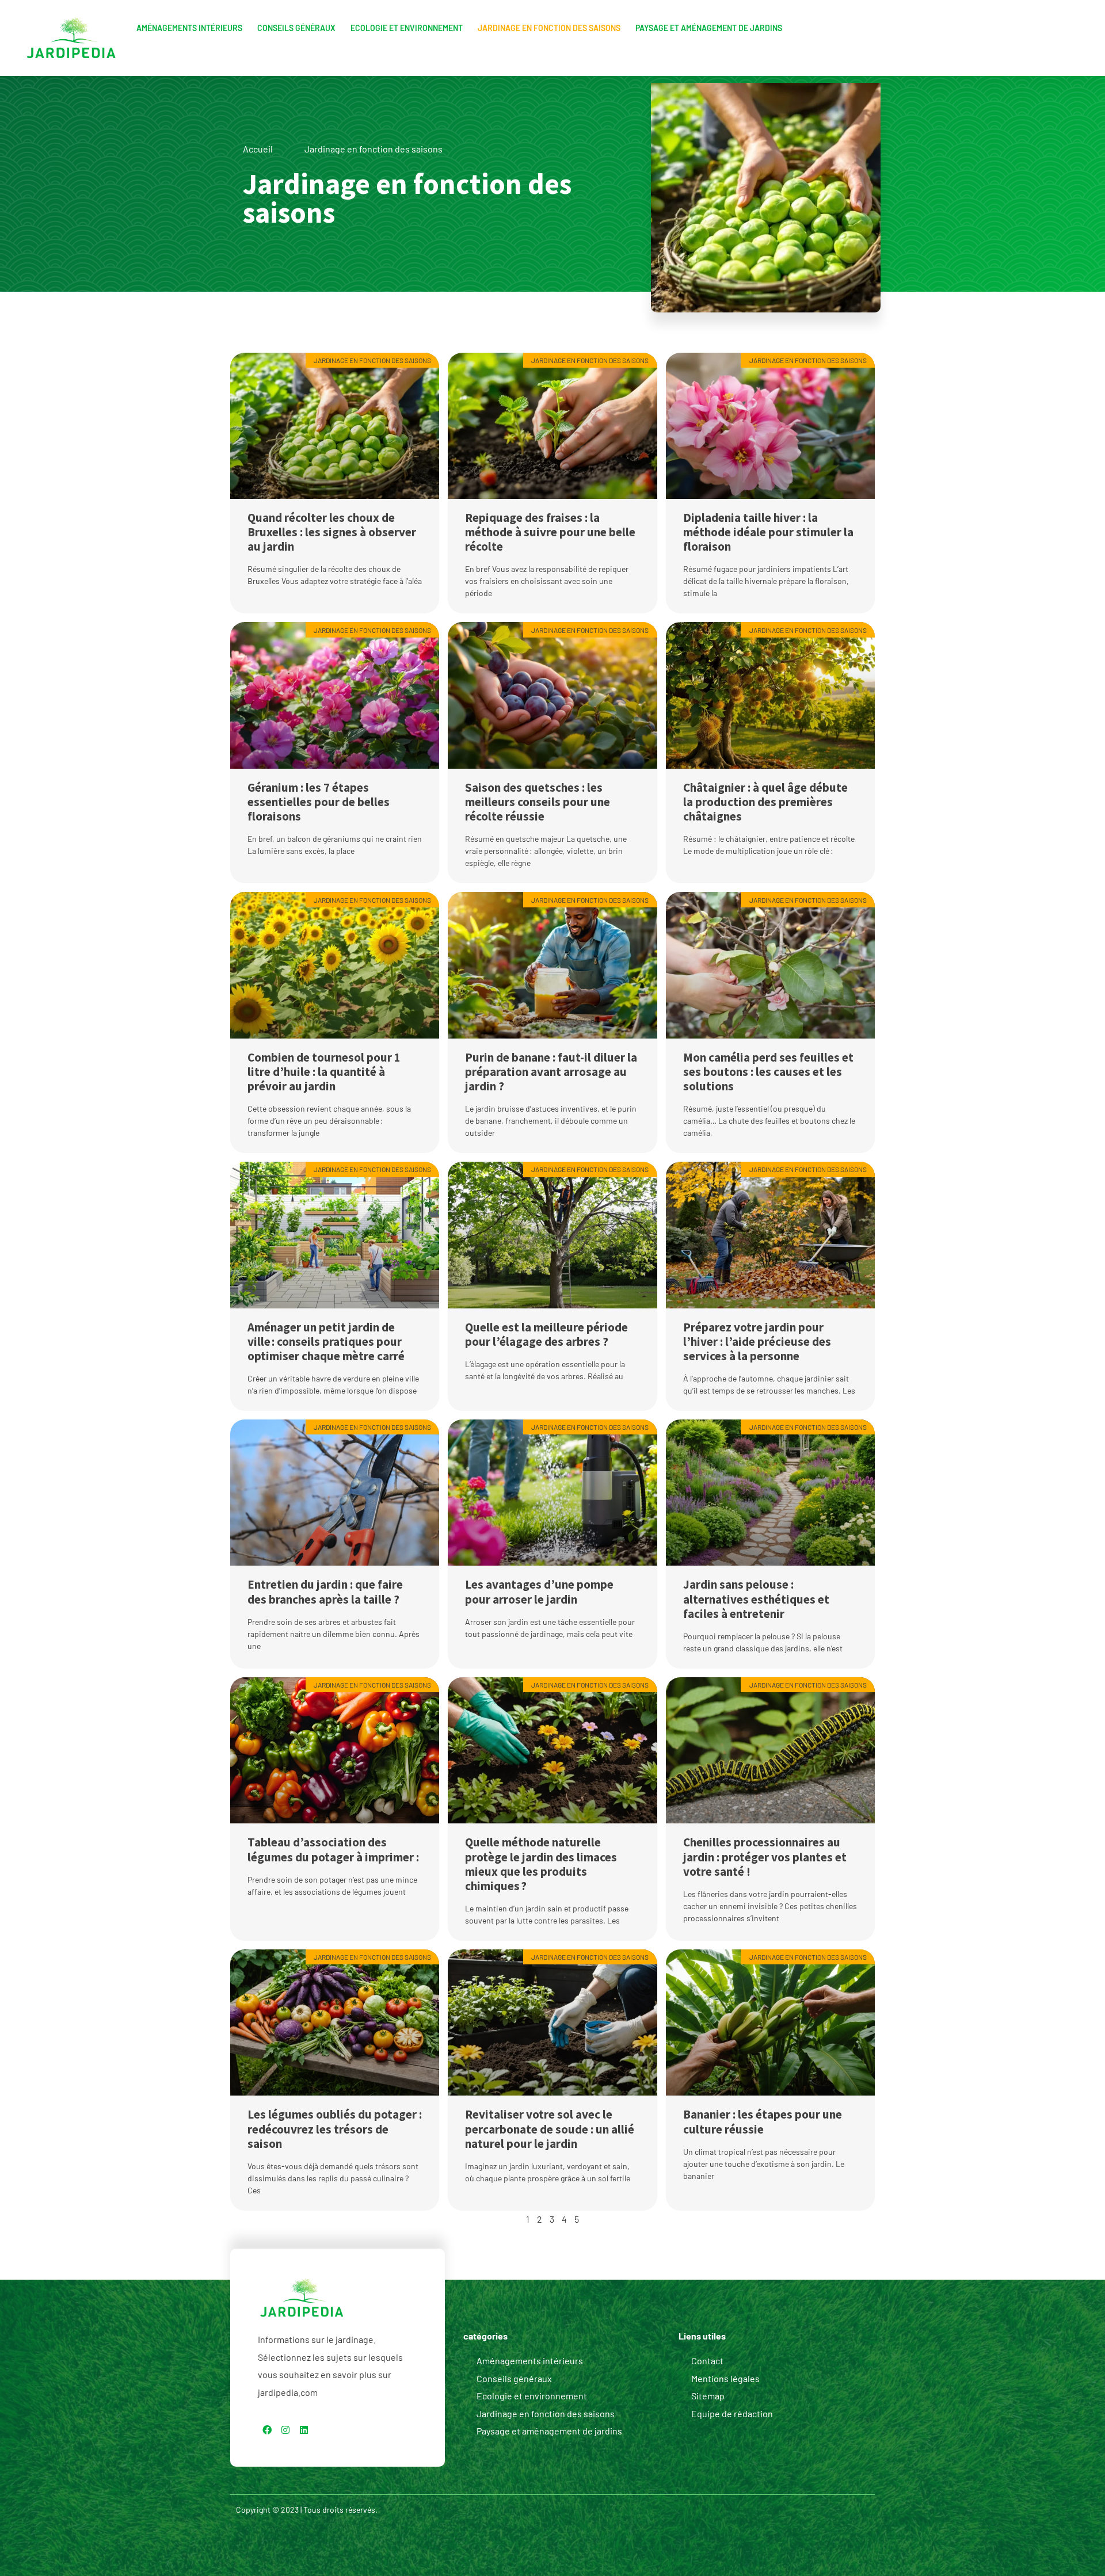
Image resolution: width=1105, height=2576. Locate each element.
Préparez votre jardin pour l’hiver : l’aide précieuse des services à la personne (757, 1342)
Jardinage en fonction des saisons (549, 28)
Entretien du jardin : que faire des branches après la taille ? (325, 1592)
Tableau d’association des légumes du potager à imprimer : (333, 1849)
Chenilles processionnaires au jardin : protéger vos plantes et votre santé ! (765, 1856)
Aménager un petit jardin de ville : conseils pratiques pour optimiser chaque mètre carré (326, 1342)
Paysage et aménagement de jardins (709, 28)
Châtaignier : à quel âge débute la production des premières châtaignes (765, 802)
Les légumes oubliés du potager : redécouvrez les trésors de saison (335, 2129)
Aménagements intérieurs (189, 28)
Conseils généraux (296, 28)
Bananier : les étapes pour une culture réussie (763, 2121)
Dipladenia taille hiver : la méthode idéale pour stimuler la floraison (768, 532)
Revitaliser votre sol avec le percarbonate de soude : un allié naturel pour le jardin (550, 2129)
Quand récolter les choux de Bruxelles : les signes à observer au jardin (332, 532)
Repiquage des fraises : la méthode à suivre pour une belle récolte (550, 532)
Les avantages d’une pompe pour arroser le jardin (539, 1592)
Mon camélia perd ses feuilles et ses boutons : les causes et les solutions (768, 1072)
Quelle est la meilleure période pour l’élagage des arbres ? (546, 1334)
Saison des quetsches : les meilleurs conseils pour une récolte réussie (538, 802)
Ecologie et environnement (407, 28)
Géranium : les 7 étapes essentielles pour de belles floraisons (319, 802)
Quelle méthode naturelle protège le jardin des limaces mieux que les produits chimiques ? (541, 1864)
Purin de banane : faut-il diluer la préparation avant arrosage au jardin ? (551, 1072)
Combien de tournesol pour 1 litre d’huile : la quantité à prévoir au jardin (324, 1072)
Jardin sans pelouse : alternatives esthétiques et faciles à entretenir (756, 1599)
